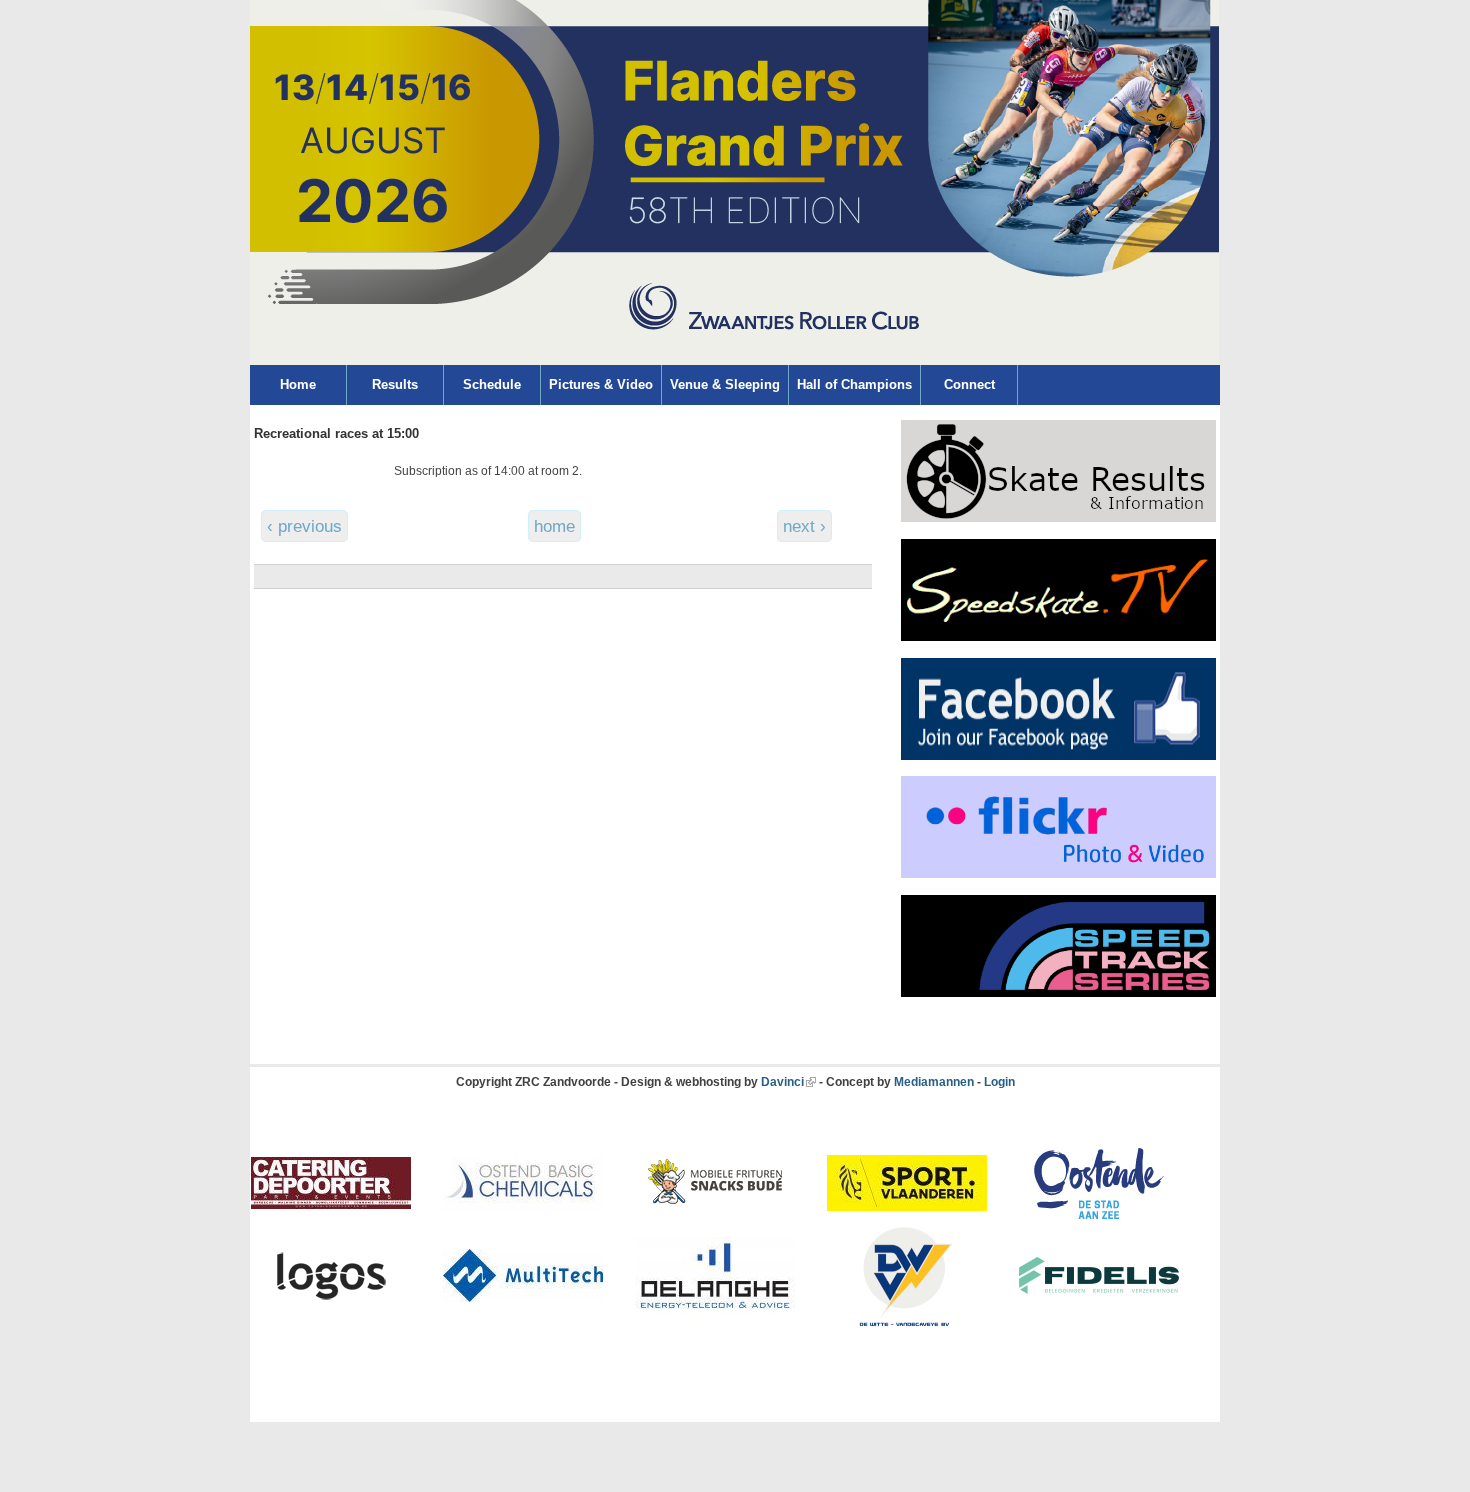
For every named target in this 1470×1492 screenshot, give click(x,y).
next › (804, 526)
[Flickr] (1058, 874)
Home (298, 384)
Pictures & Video (601, 384)
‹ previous (304, 526)
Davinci (782, 1082)
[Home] (735, 361)
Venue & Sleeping (725, 384)
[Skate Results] (1058, 518)
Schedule (492, 384)
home (554, 526)
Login (999, 1082)
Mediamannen (934, 1082)
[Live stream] (1058, 637)
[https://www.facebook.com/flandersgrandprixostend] (1058, 756)
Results (395, 384)
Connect (969, 384)
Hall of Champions (854, 384)
